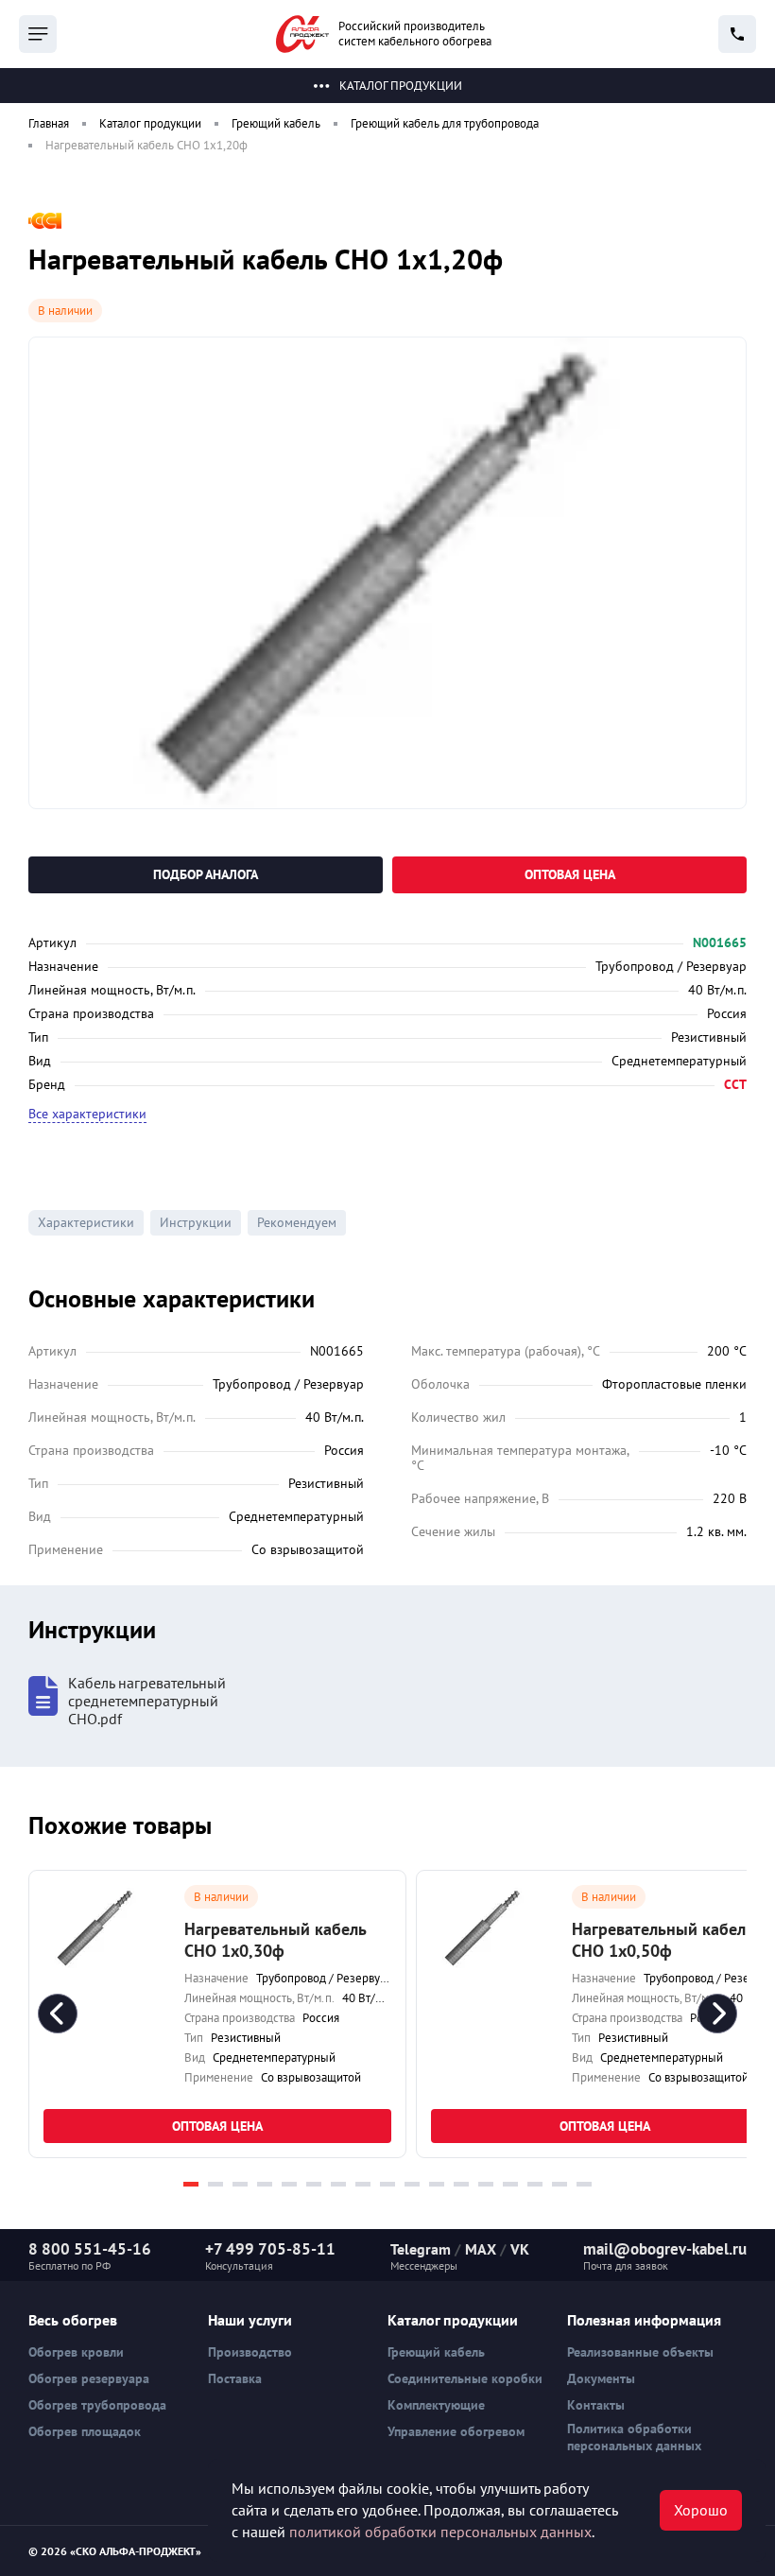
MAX (481, 2249)
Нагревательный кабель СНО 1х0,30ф (275, 1940)
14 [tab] (510, 2184)
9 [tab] (387, 2184)
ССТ (735, 1084)
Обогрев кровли (76, 2352)
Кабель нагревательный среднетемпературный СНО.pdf (147, 1701)
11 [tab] (437, 2184)
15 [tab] (535, 2184)
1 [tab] (191, 2184)
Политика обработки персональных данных (634, 2437)
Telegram (421, 2249)
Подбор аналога (206, 874)
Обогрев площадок (85, 2431)
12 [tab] (461, 2184)
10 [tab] (412, 2184)
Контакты (596, 2405)
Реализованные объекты (640, 2352)
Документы (601, 2378)
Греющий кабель (436, 2352)
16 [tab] (560, 2184)
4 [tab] (265, 2184)
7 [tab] (338, 2184)
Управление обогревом (456, 2431)
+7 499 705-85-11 (270, 2249)
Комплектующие (436, 2405)
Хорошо (701, 2510)
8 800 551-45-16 (90, 2249)
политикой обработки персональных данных (440, 2532)
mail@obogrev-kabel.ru (665, 2249)
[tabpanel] (217, 2014)
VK (520, 2249)
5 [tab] (289, 2184)
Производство (250, 2352)
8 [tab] (363, 2184)
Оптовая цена (570, 874)
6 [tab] (314, 2184)
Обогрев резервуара (89, 2378)
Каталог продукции (401, 86)
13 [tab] (486, 2184)
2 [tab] (215, 2184)
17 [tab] (584, 2184)
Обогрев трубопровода (97, 2405)
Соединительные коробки (465, 2378)
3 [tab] (240, 2184)
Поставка (235, 2378)
